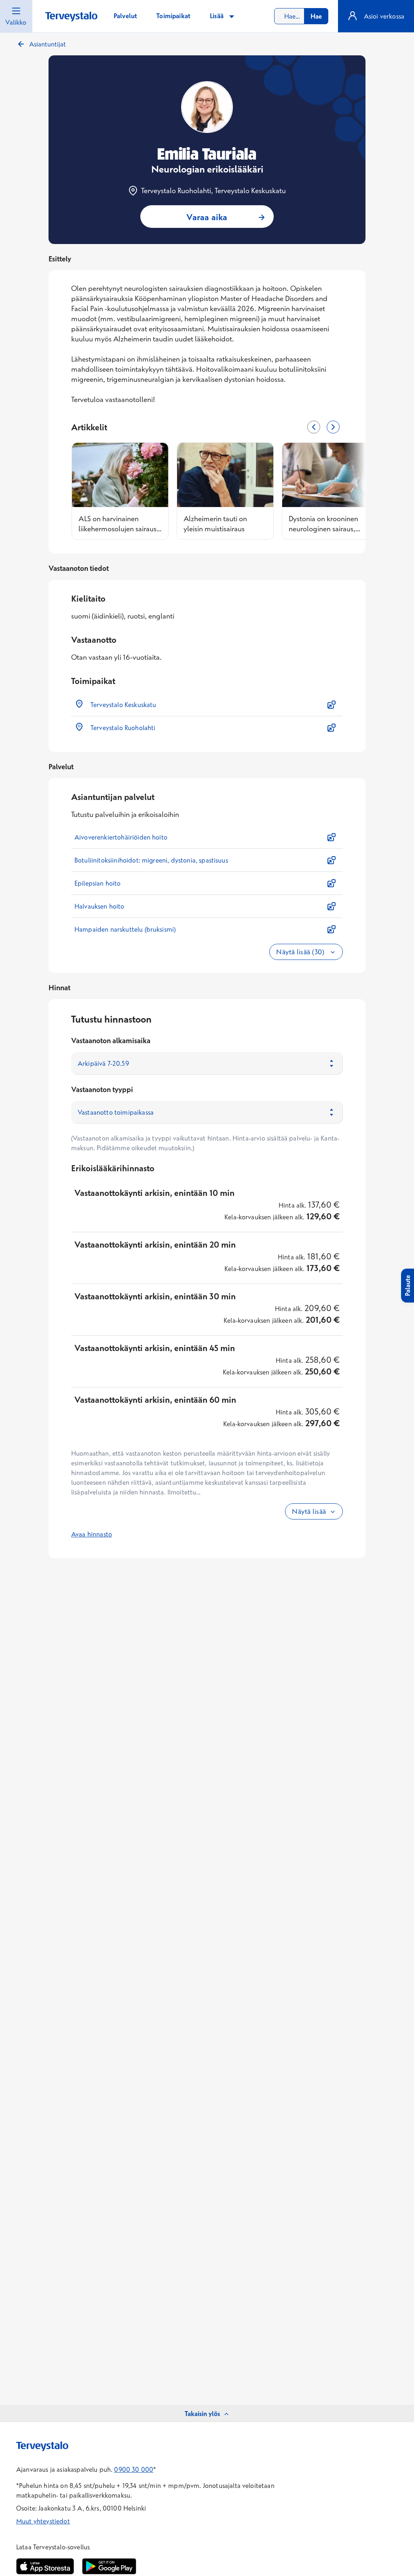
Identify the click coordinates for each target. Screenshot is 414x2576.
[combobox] (301, 16)
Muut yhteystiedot (43, 2521)
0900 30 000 (134, 2469)
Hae (316, 16)
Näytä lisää (309, 1511)
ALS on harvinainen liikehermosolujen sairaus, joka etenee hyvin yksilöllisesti (118, 523)
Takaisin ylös (202, 2414)
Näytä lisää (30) (301, 952)
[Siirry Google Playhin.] (109, 2566)
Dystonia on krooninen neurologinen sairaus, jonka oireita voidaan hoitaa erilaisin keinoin (323, 523)
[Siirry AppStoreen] (45, 2566)
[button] (207, 705)
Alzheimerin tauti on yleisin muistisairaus (215, 523)
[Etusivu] (71, 17)
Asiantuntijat (48, 44)
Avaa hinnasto (92, 1534)
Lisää (218, 16)
